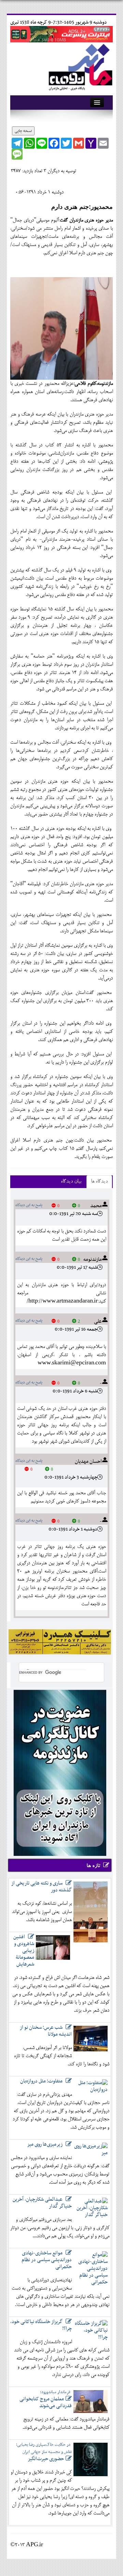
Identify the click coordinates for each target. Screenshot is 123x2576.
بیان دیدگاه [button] (71, 1182)
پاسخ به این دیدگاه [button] (29, 1205)
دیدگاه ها (99, 1182)
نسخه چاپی (23, 131)
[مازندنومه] (79, 66)
